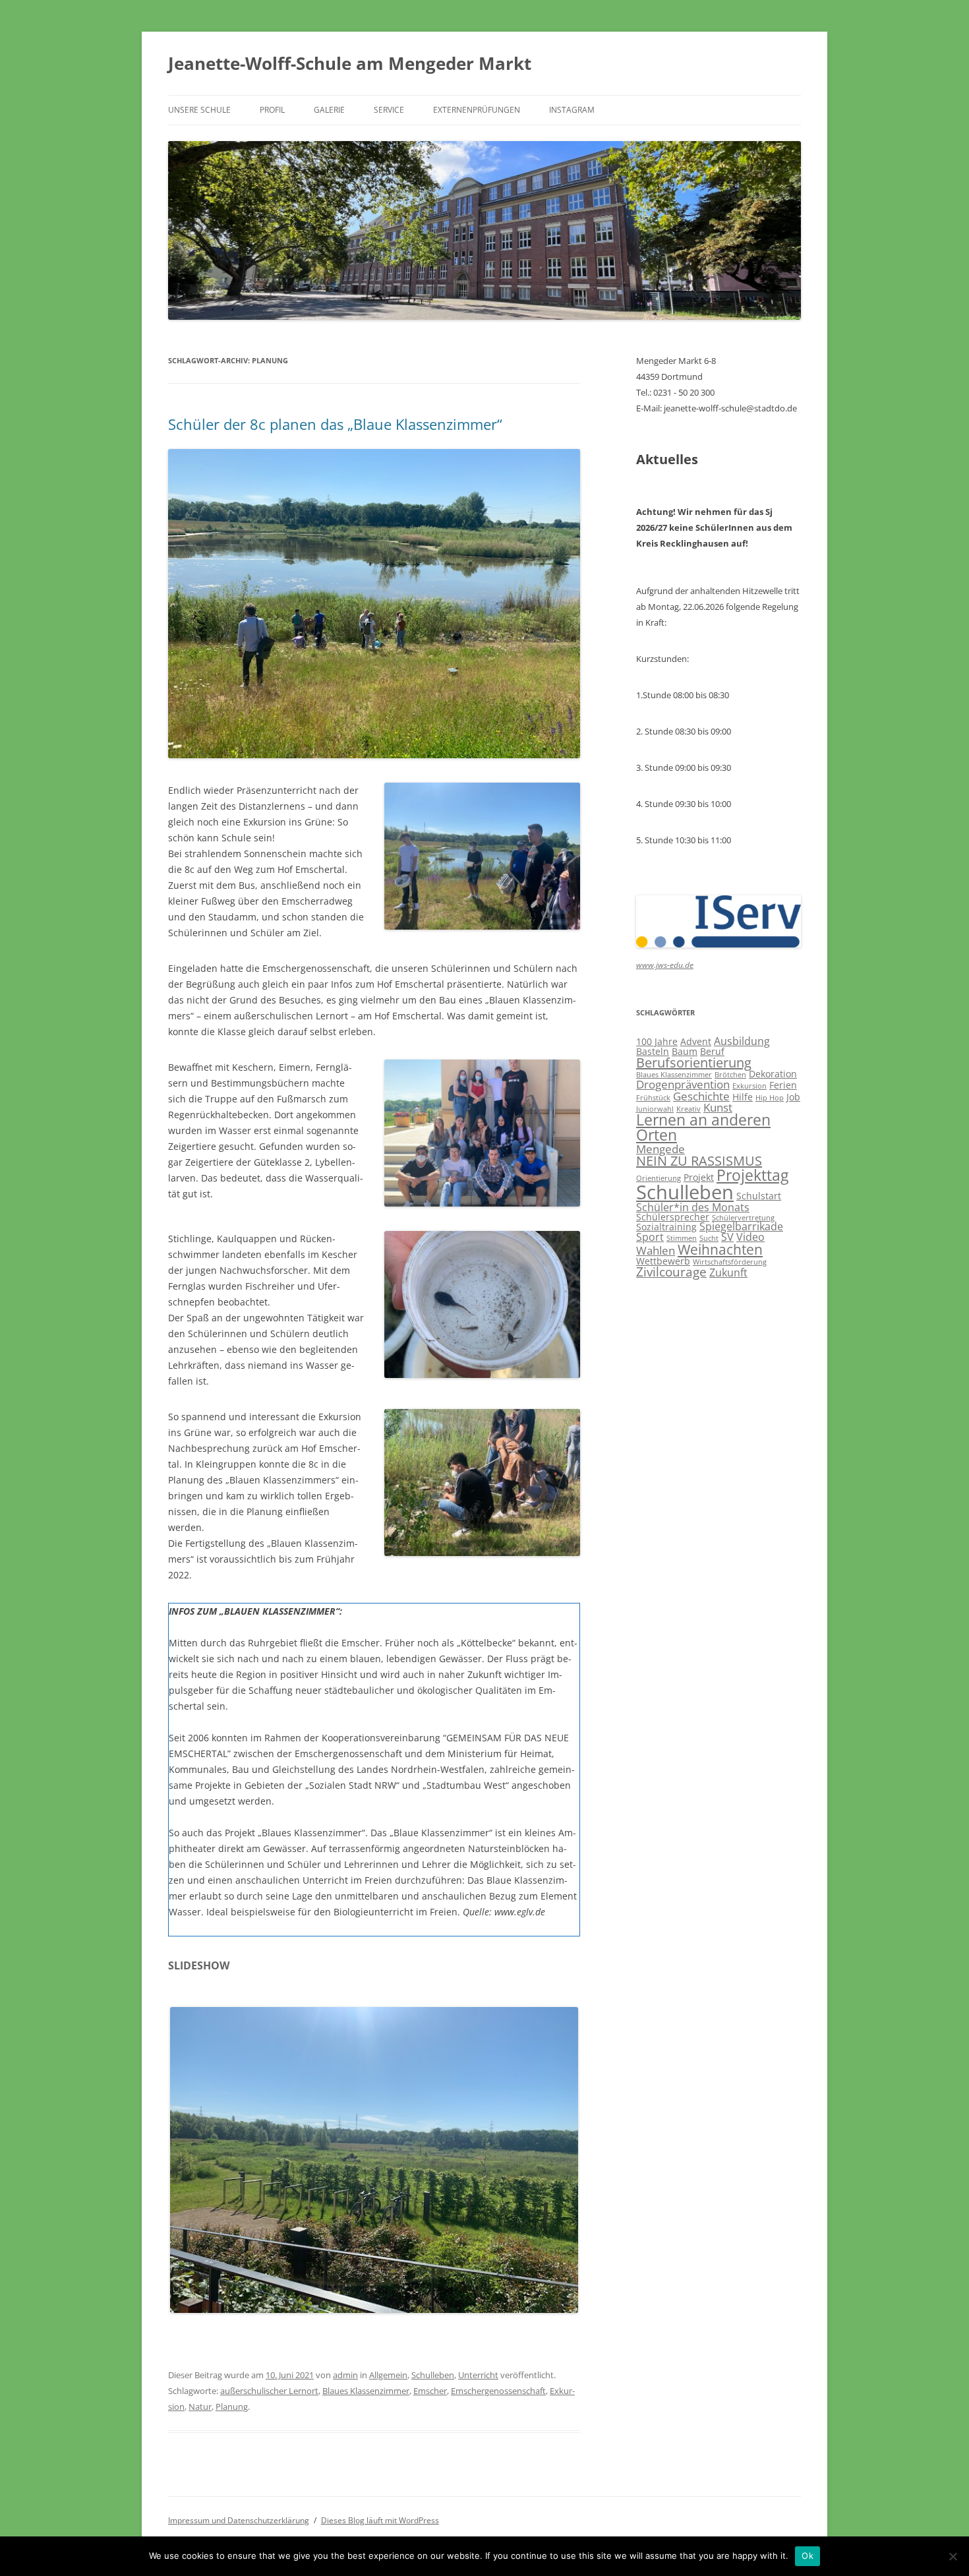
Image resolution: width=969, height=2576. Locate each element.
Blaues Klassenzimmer (366, 2391)
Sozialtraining (666, 1227)
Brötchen (730, 1075)
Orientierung (659, 1178)
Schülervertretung (743, 1218)
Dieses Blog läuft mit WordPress (380, 2520)
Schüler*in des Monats (693, 1207)
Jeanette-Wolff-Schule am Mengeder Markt (350, 63)
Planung (232, 2407)
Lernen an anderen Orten (703, 1127)
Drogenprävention (683, 1084)
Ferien (783, 1085)
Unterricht (478, 2375)
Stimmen (682, 1238)
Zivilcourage (671, 1272)
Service (389, 110)
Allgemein (388, 2375)
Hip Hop (770, 1098)
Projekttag (752, 1175)
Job (793, 1097)
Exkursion (749, 1086)
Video (750, 1237)
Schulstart (759, 1196)
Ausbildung (742, 1041)
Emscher (430, 2391)
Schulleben (433, 2375)
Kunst (718, 1107)
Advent (696, 1041)
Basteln (653, 1051)
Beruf (712, 1051)
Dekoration (773, 1074)
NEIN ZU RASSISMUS (699, 1161)
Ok (807, 2556)
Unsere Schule (199, 110)
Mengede (661, 1149)
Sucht (709, 1238)
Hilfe (743, 1097)
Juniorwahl (655, 1109)
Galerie (329, 110)
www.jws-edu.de (665, 965)
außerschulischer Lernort (269, 2391)
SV (727, 1237)
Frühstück (653, 1098)
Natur (200, 2407)
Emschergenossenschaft (498, 2391)
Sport (650, 1237)
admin (345, 2375)
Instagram (572, 110)
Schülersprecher (673, 1217)
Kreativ (689, 1109)
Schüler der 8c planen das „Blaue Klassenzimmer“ (335, 424)
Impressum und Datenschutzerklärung (239, 2520)
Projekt (699, 1177)
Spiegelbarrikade (741, 1226)
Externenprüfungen (477, 110)
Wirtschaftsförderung (730, 1262)
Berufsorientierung (694, 1063)
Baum (685, 1051)
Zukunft (728, 1273)
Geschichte (701, 1096)
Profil (272, 110)
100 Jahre (657, 1041)
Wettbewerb (663, 1261)
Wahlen (656, 1250)
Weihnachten (720, 1249)
